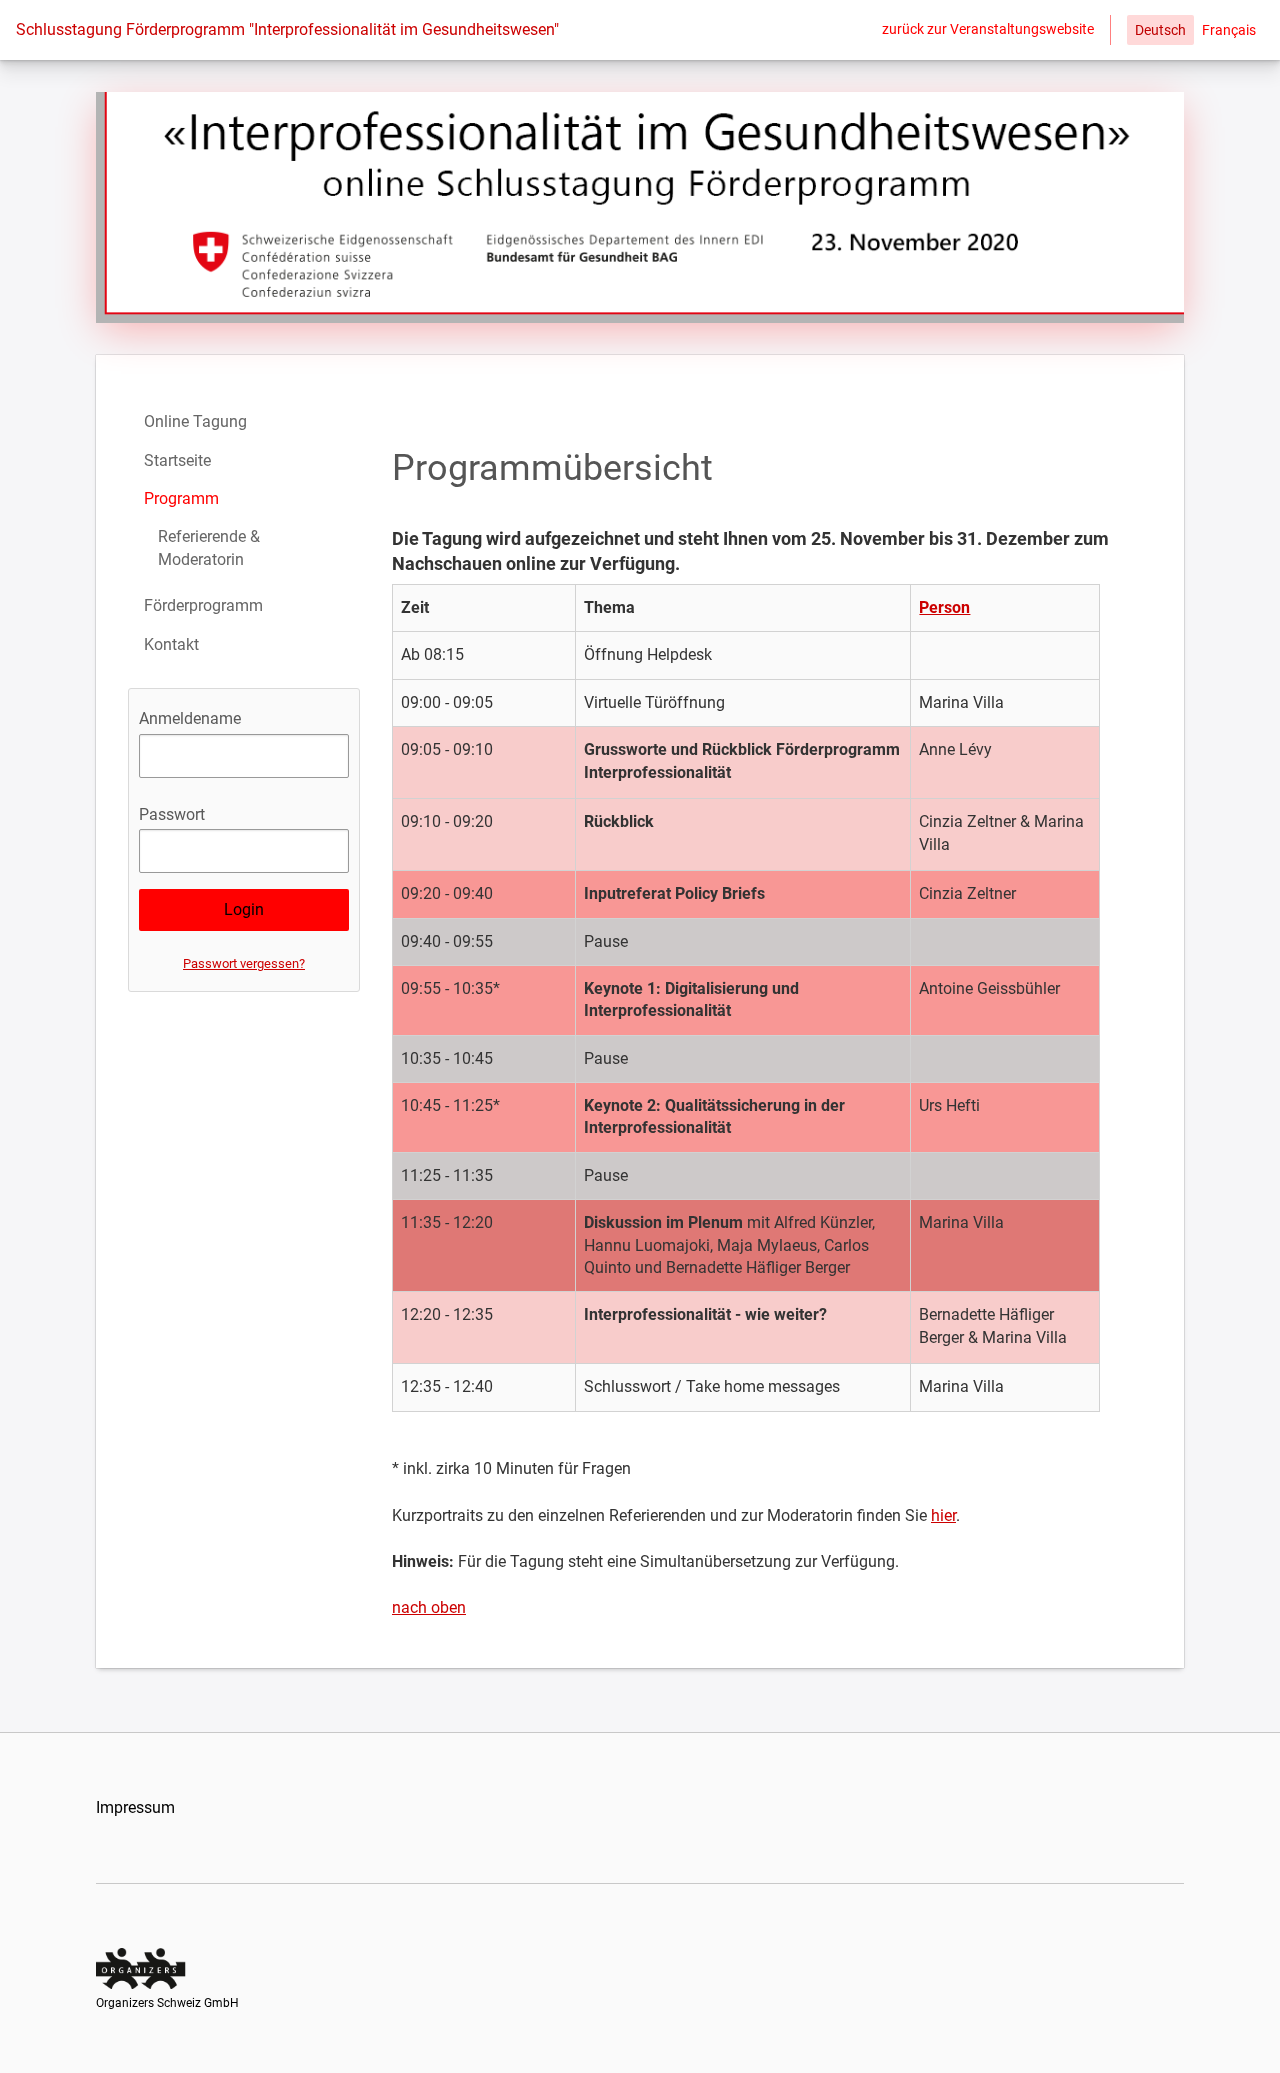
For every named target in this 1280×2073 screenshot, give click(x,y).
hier (943, 1515)
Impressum (135, 1807)
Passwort (172, 814)
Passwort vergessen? (244, 963)
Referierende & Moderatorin (209, 547)
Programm (181, 498)
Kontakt (171, 644)
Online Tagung (195, 421)
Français (1229, 30)
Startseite (177, 460)
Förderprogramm (203, 605)
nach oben (429, 1607)
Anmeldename (190, 718)
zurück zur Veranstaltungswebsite (988, 29)
